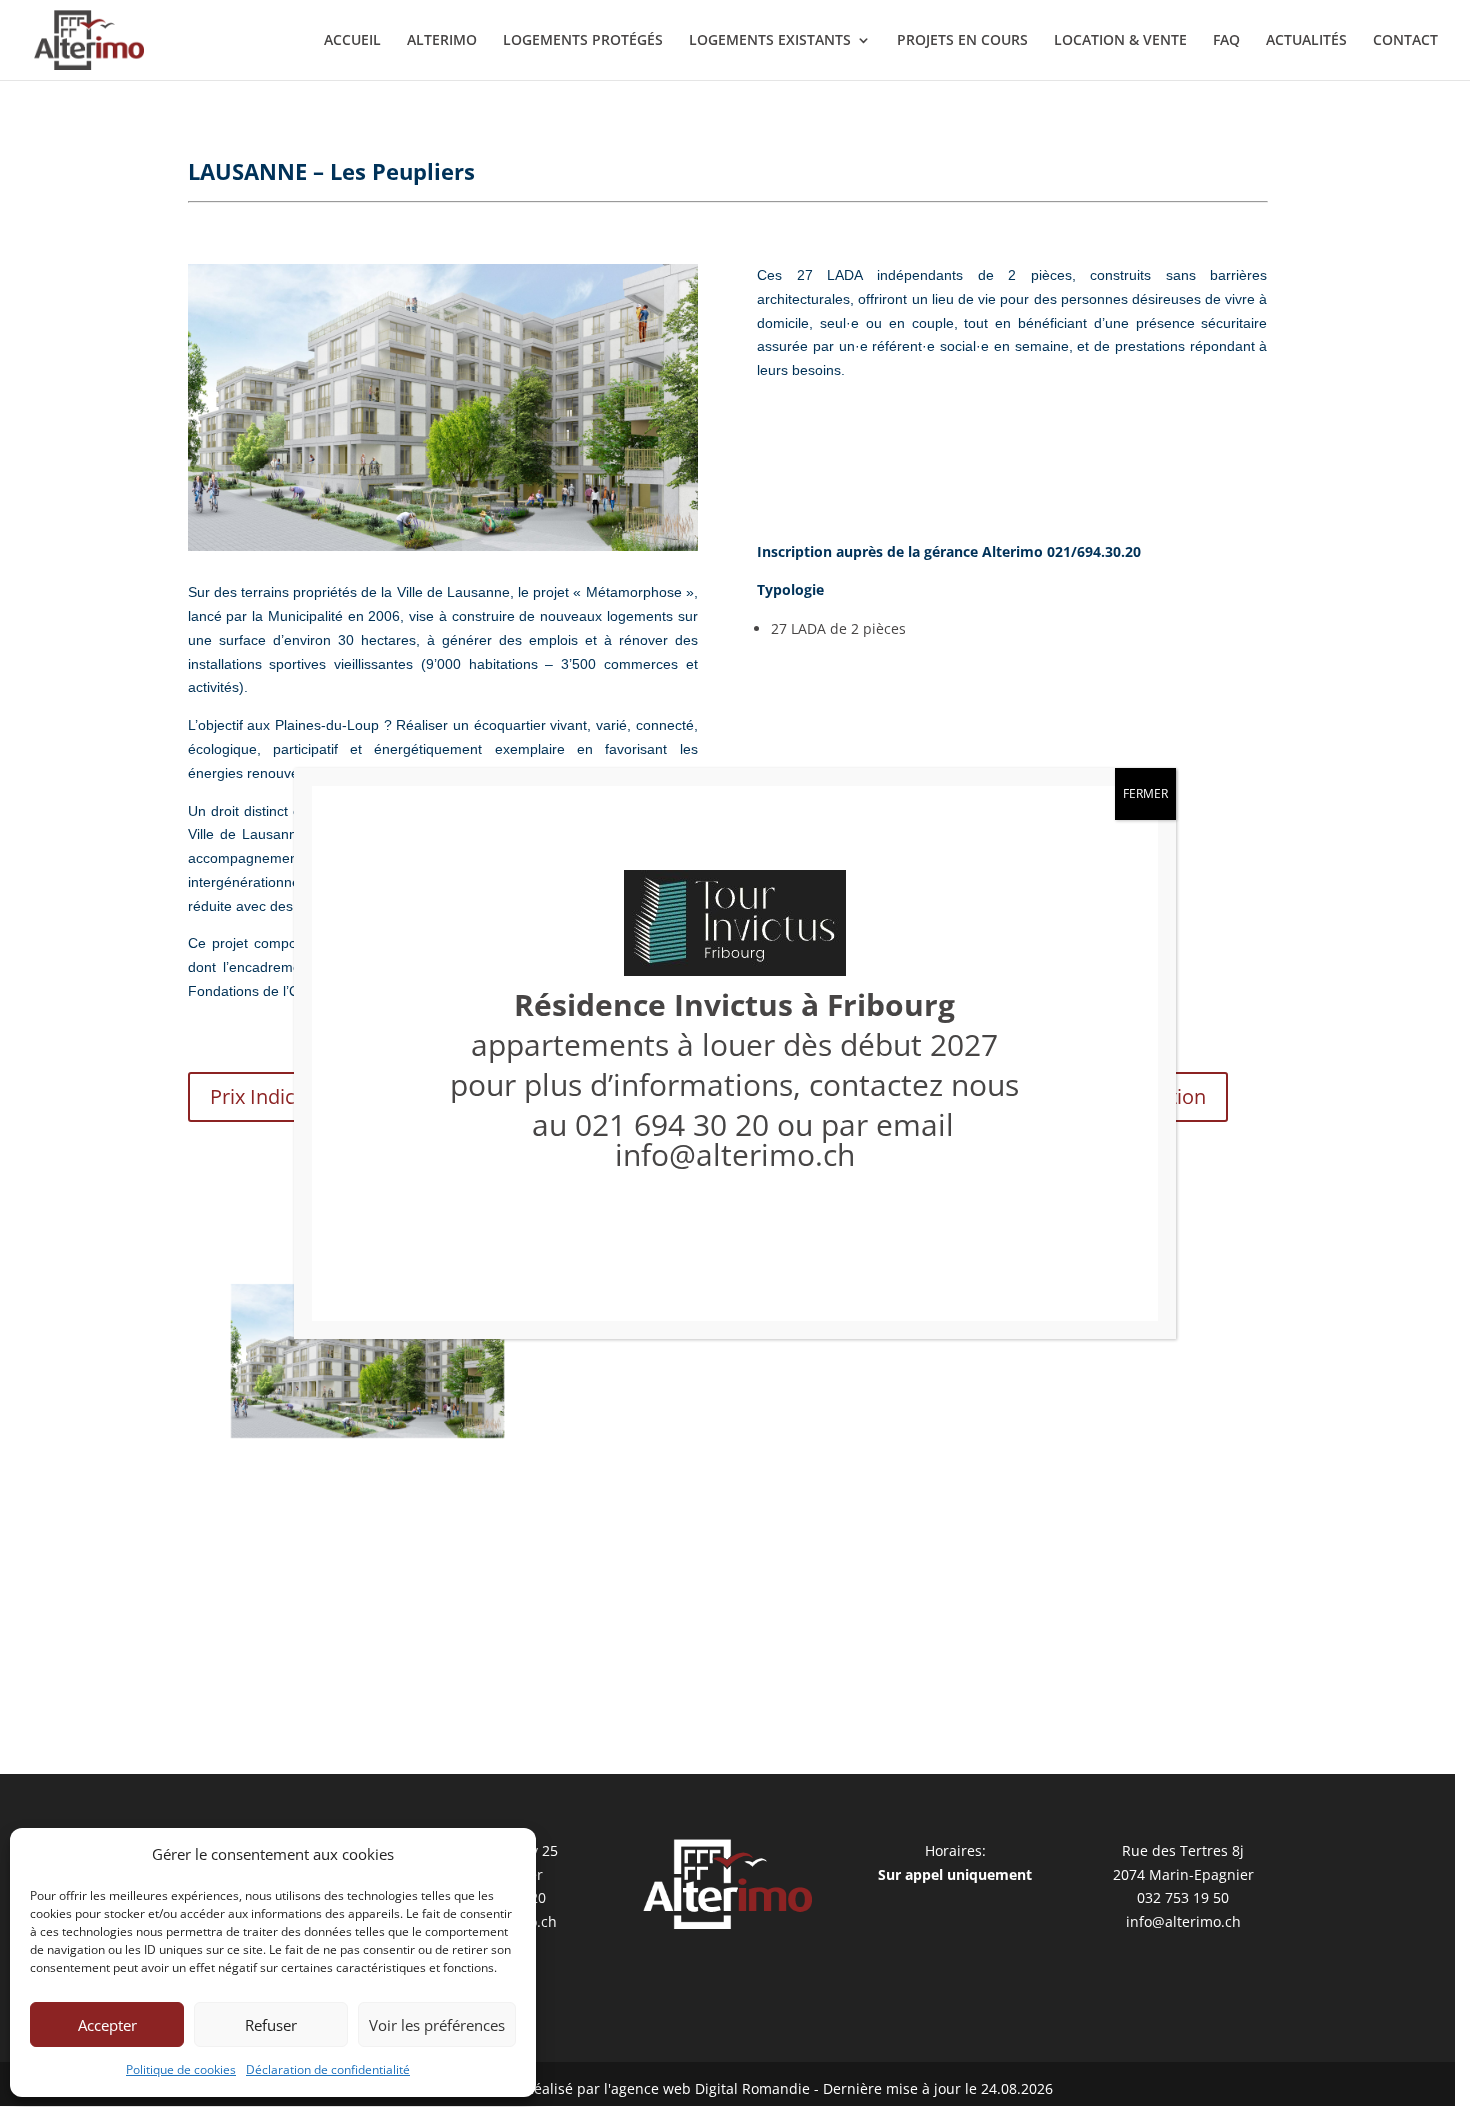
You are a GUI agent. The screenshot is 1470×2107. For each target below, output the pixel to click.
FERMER (1145, 793)
